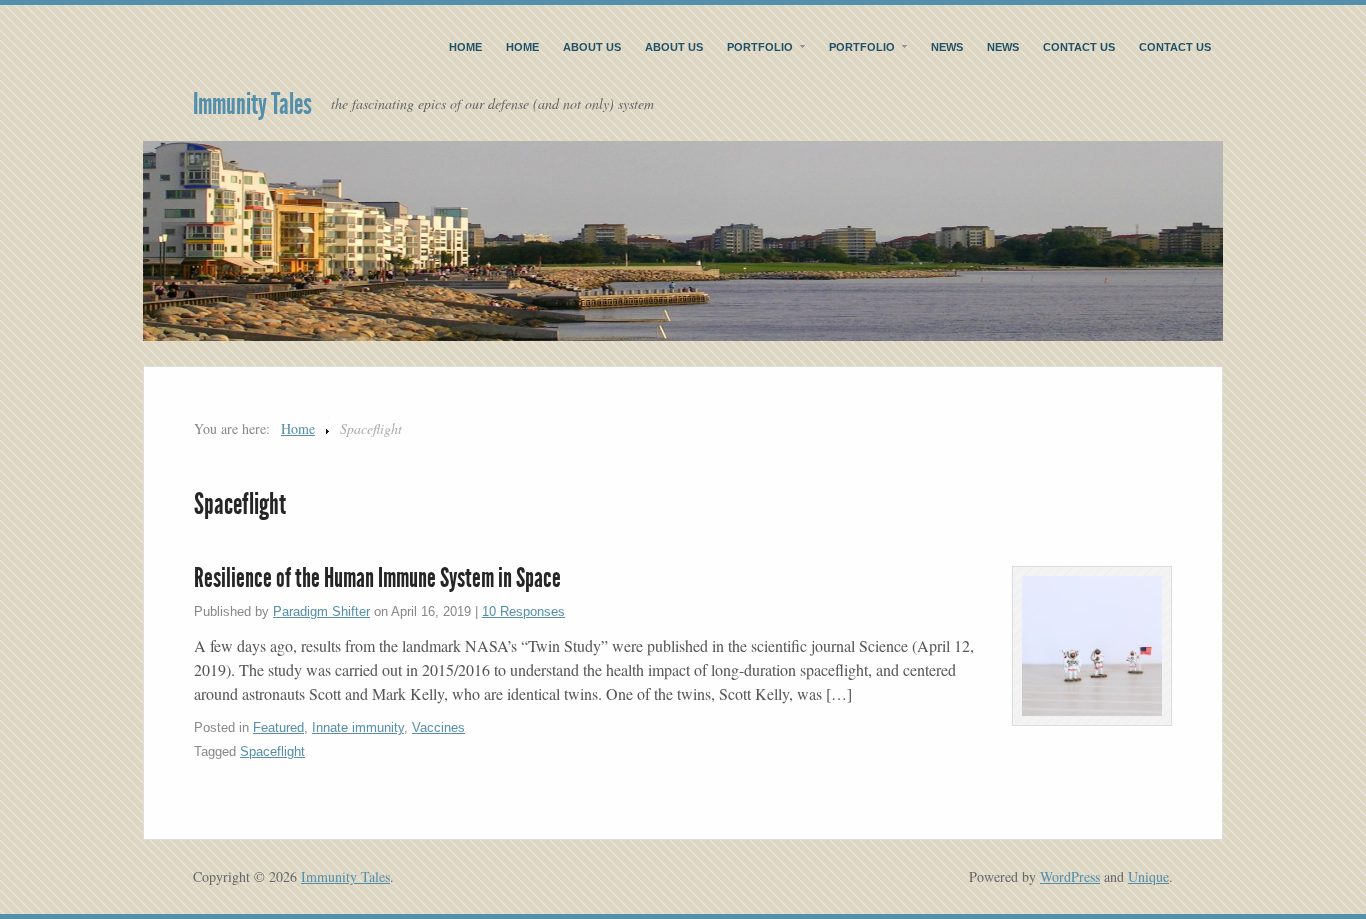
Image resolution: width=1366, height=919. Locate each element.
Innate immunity (358, 727)
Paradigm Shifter (321, 611)
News (947, 47)
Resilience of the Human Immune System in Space (377, 578)
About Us (592, 47)
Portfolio (760, 47)
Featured (278, 727)
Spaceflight (272, 751)
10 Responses (523, 611)
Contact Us (1079, 47)
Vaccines (438, 727)
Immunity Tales (252, 104)
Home (465, 47)
